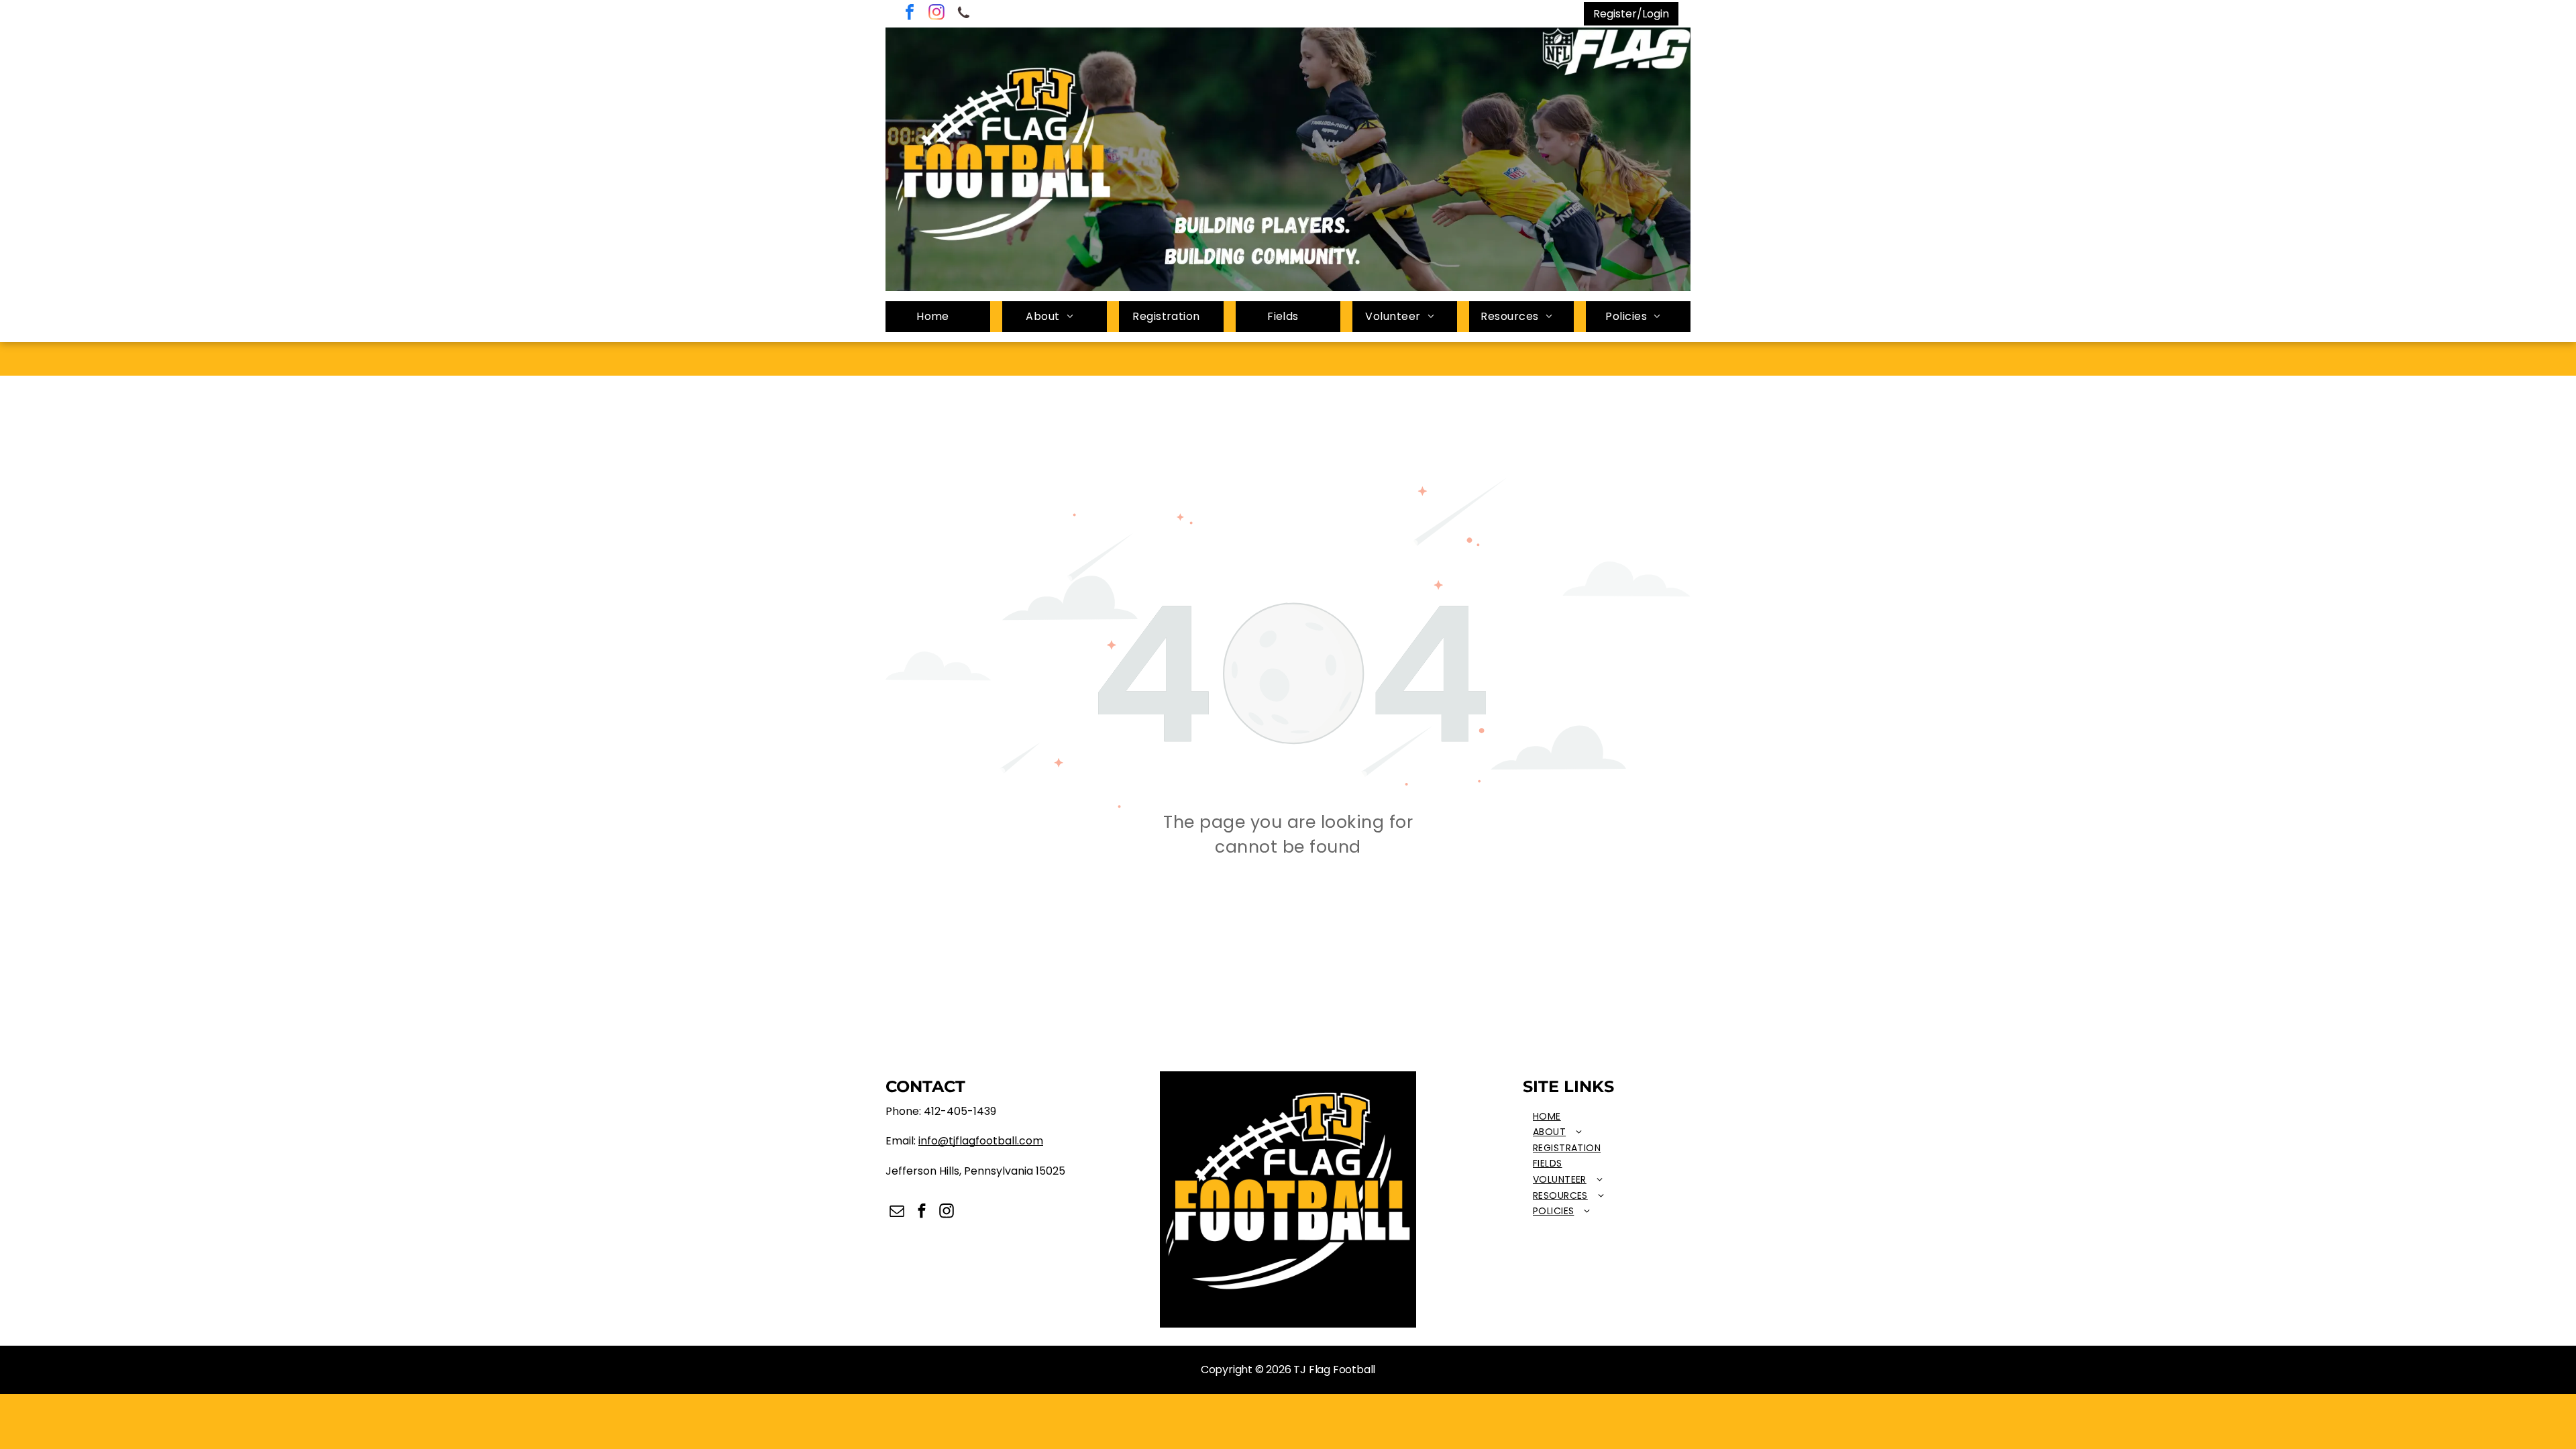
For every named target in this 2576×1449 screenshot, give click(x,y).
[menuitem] (938, 317)
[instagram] (936, 14)
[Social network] (963, 14)
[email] (897, 1213)
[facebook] (910, 14)
